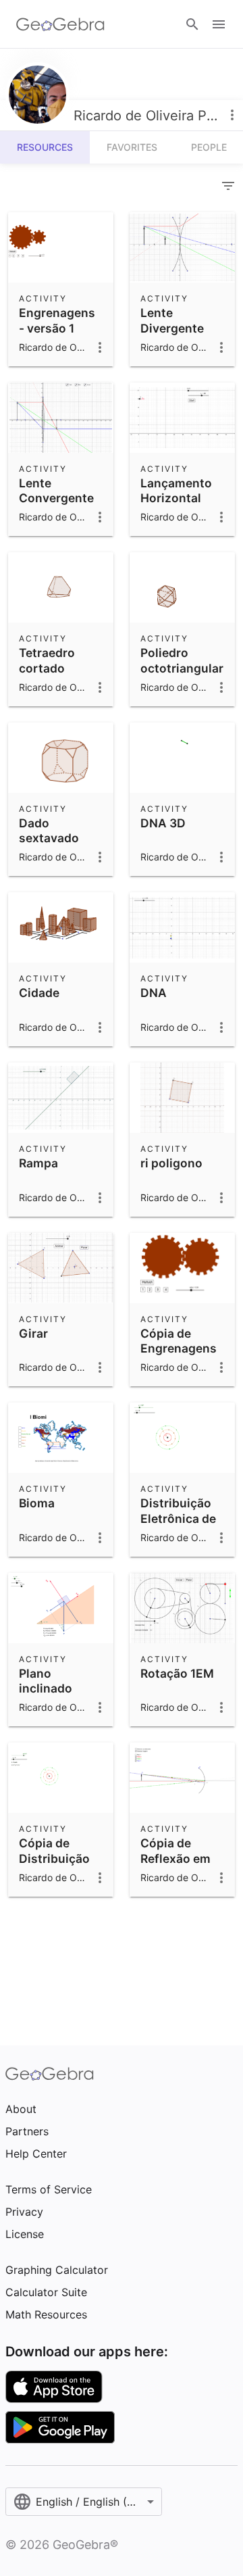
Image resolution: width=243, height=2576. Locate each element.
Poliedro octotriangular (182, 660)
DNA (154, 993)
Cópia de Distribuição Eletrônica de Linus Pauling (58, 1866)
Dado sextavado (49, 830)
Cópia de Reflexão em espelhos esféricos (175, 1866)
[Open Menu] (219, 24)
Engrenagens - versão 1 (57, 320)
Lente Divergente (172, 320)
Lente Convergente (56, 490)
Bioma (37, 1503)
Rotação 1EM (177, 1673)
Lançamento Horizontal (176, 490)
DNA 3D (163, 823)
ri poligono (171, 1163)
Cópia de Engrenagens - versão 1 (179, 1348)
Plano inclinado (46, 1681)
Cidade (39, 993)
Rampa (38, 1163)
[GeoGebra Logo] (60, 24)
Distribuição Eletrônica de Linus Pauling (179, 1518)
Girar (33, 1333)
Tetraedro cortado (47, 660)
